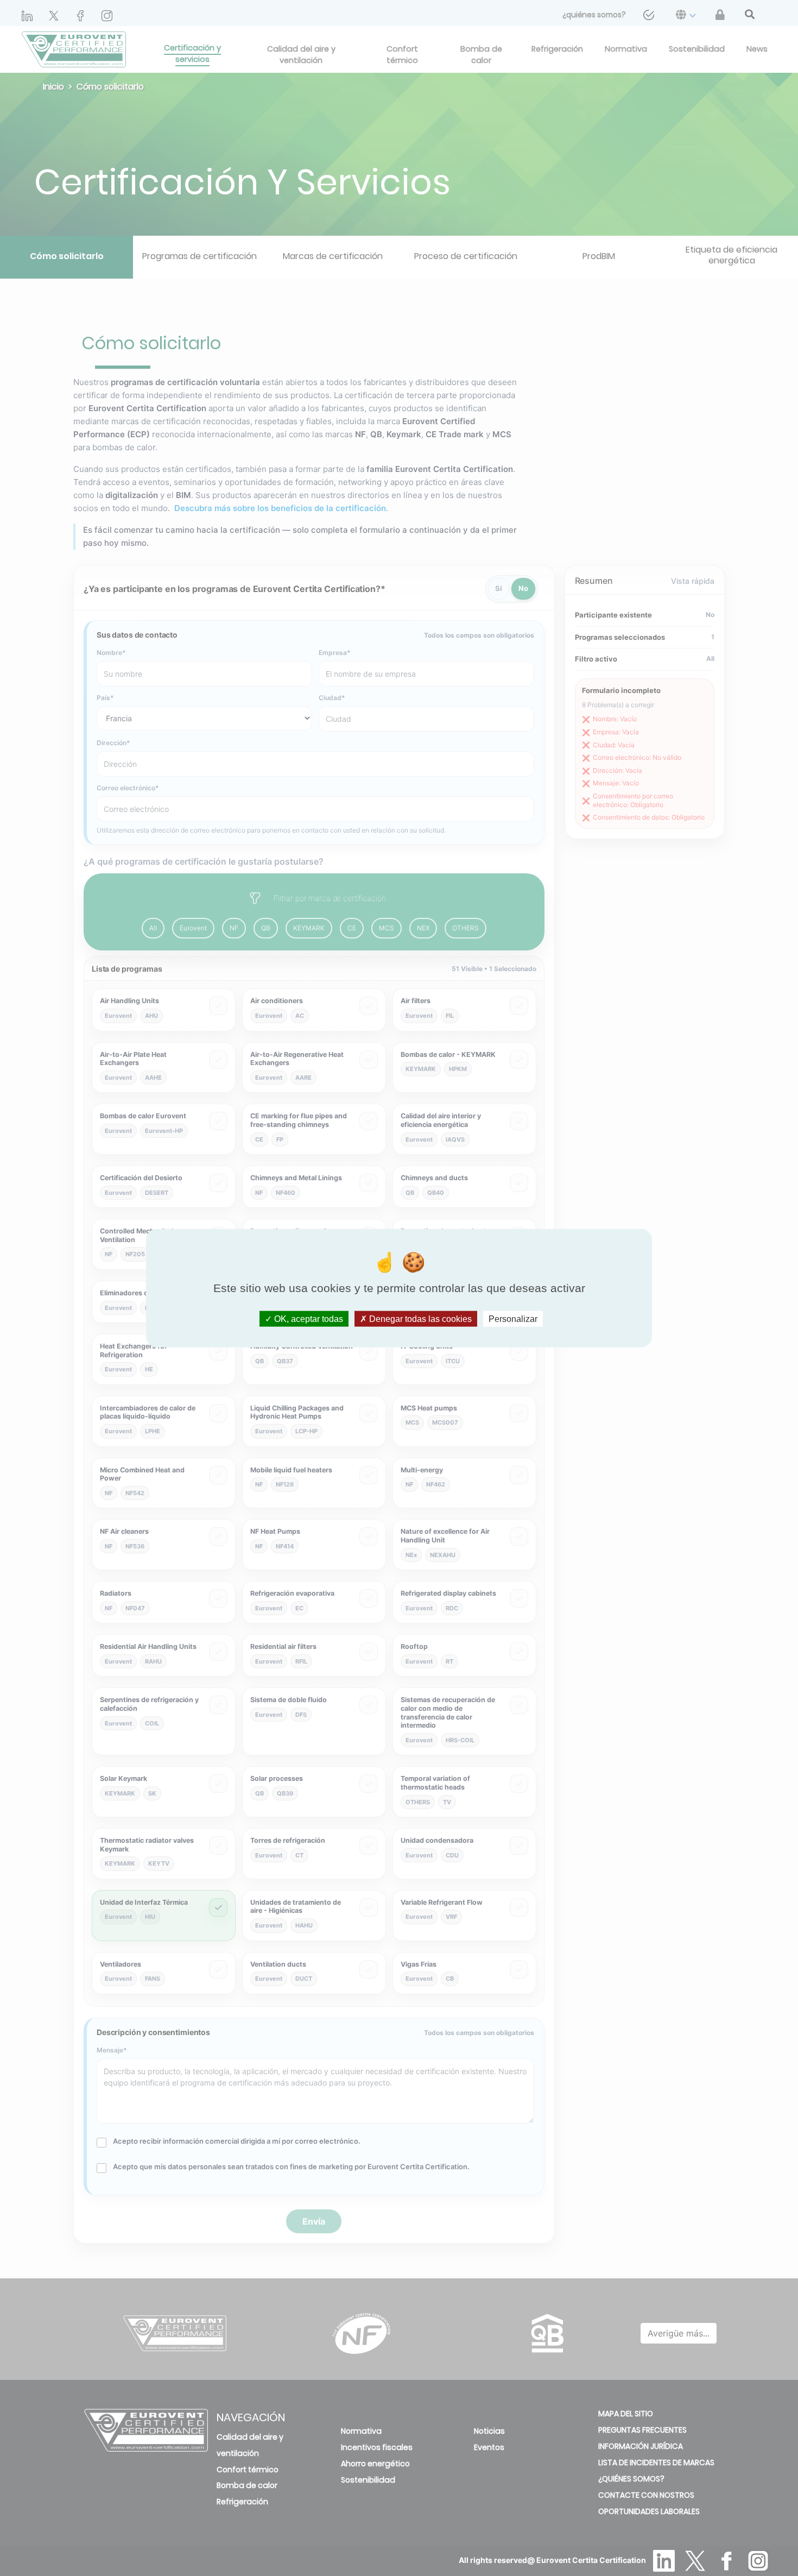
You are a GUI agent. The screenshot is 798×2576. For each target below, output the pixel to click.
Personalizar (513, 1319)
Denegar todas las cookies (419, 1319)
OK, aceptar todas (308, 1319)
